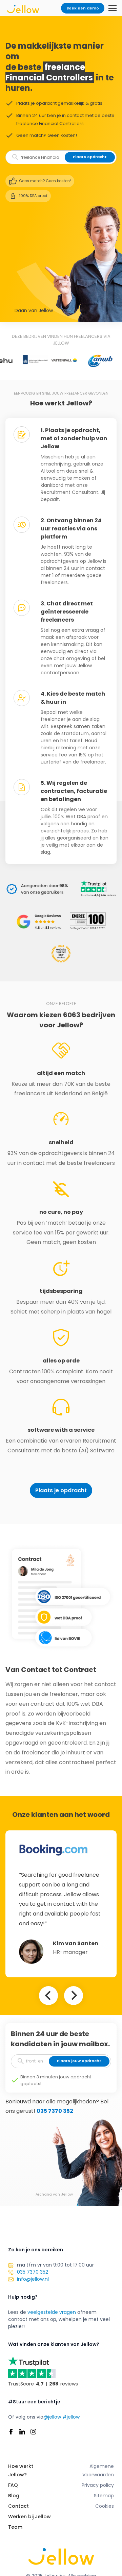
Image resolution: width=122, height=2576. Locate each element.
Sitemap (104, 2496)
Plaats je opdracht (61, 1490)
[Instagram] (33, 2432)
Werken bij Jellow (29, 2517)
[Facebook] (11, 2432)
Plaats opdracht (90, 157)
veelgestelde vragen (52, 2312)
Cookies (105, 2506)
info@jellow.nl (33, 2279)
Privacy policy (98, 2485)
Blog (14, 2496)
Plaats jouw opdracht (79, 2061)
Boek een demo (83, 8)
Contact (18, 2506)
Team (15, 2527)
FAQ (13, 2485)
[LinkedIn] (22, 2432)
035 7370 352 (55, 2111)
